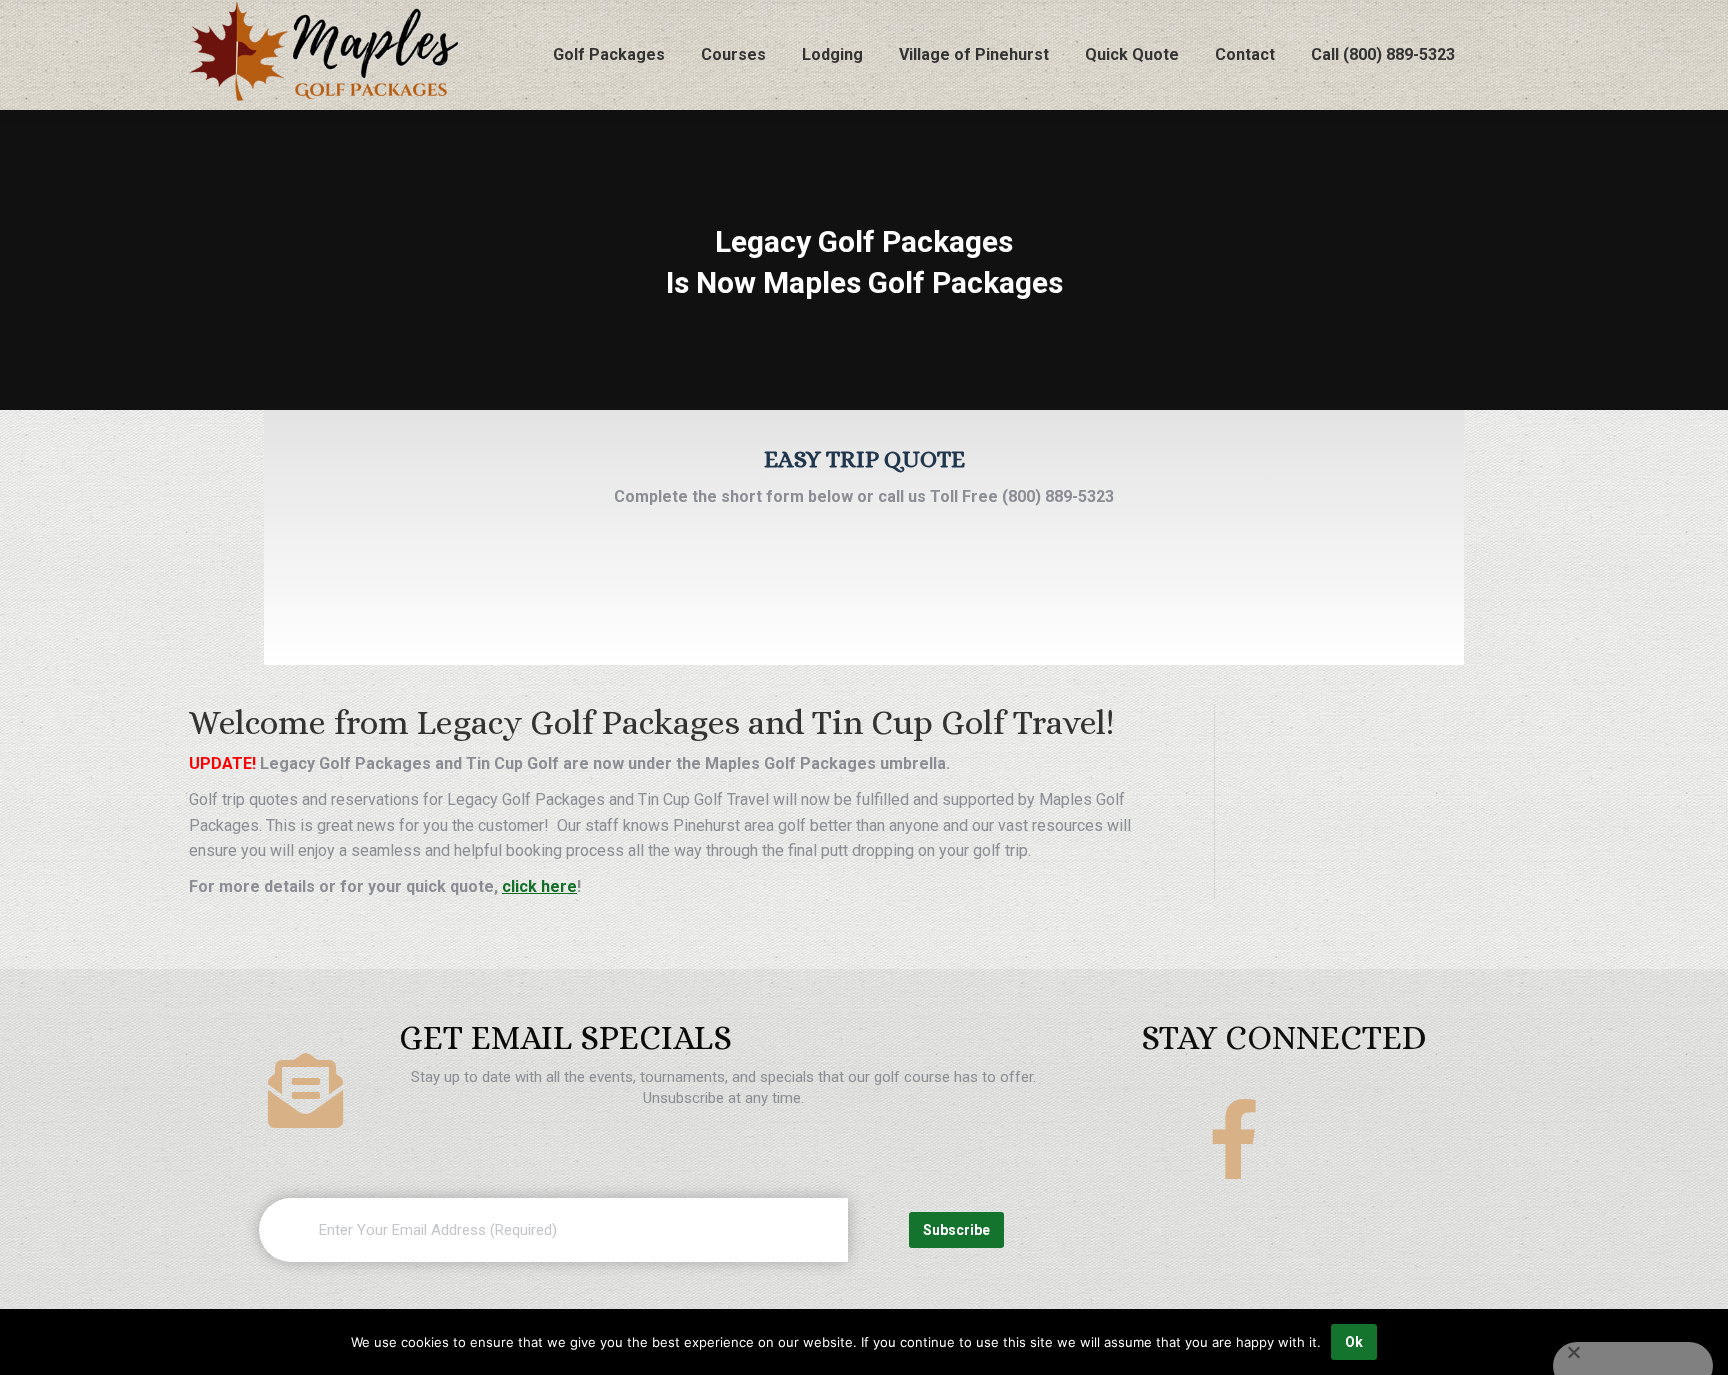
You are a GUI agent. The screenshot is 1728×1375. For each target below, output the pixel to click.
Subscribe (956, 1230)
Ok (1354, 1342)
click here (539, 886)
